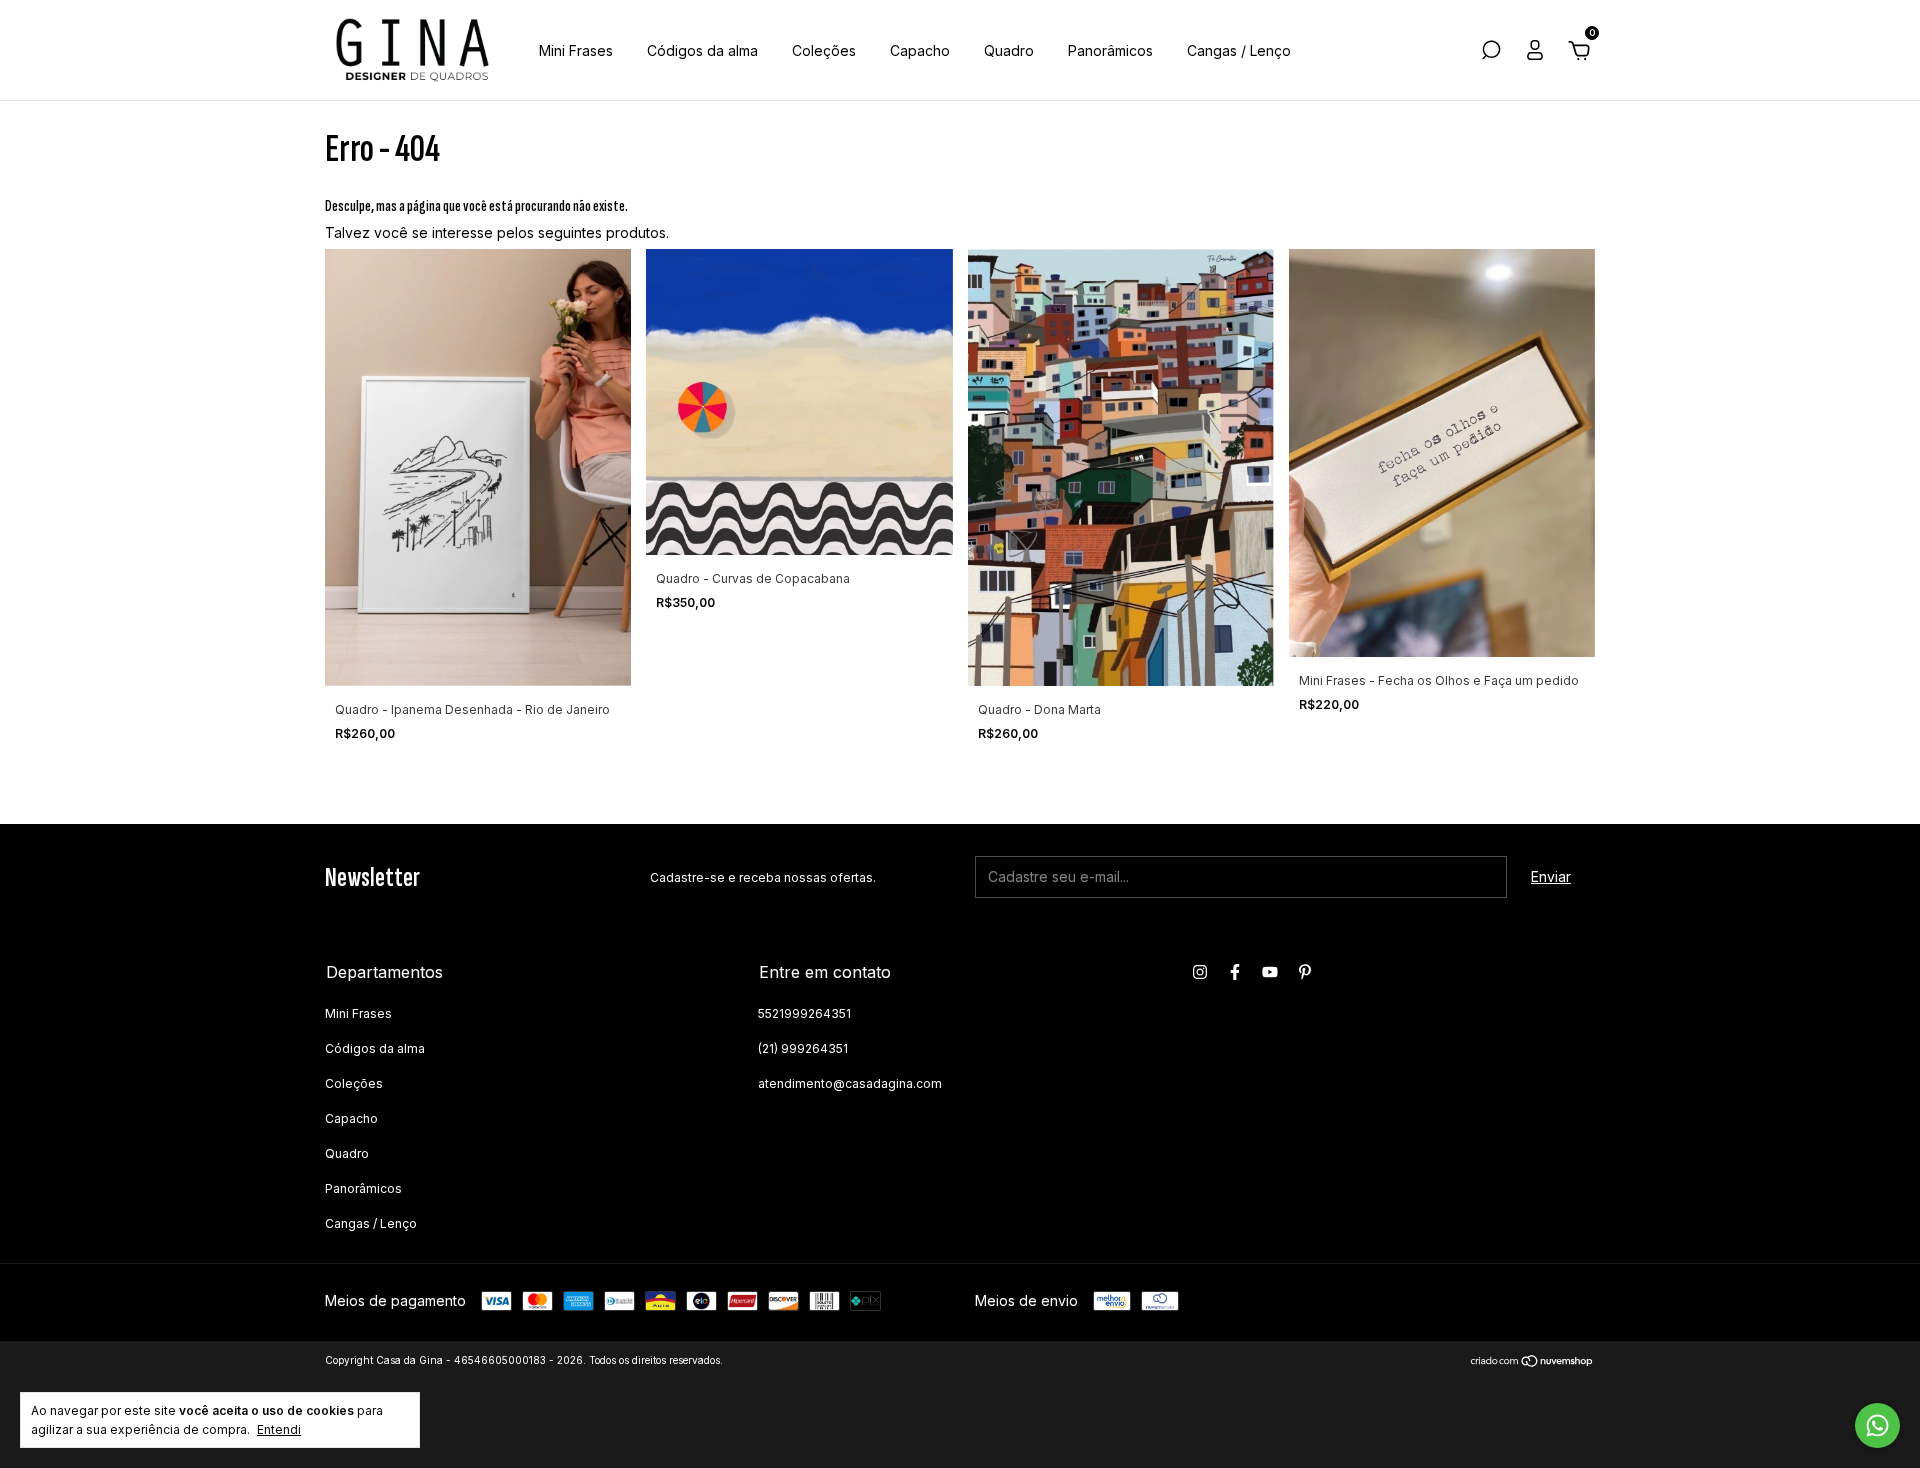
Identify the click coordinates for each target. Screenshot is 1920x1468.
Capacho (920, 50)
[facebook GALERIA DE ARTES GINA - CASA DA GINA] (1235, 972)
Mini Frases (576, 50)
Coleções (824, 50)
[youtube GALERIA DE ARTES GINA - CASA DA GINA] (1270, 972)
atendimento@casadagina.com (850, 1083)
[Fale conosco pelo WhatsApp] (1877, 1425)
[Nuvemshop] (1532, 1362)
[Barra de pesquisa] (1491, 52)
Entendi (279, 1429)
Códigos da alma (702, 50)
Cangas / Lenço (1239, 50)
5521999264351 (804, 1013)
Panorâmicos (1110, 50)
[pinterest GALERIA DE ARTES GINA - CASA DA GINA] (1305, 972)
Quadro (1009, 50)
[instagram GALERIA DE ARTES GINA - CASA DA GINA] (1200, 972)
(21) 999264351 (803, 1048)
